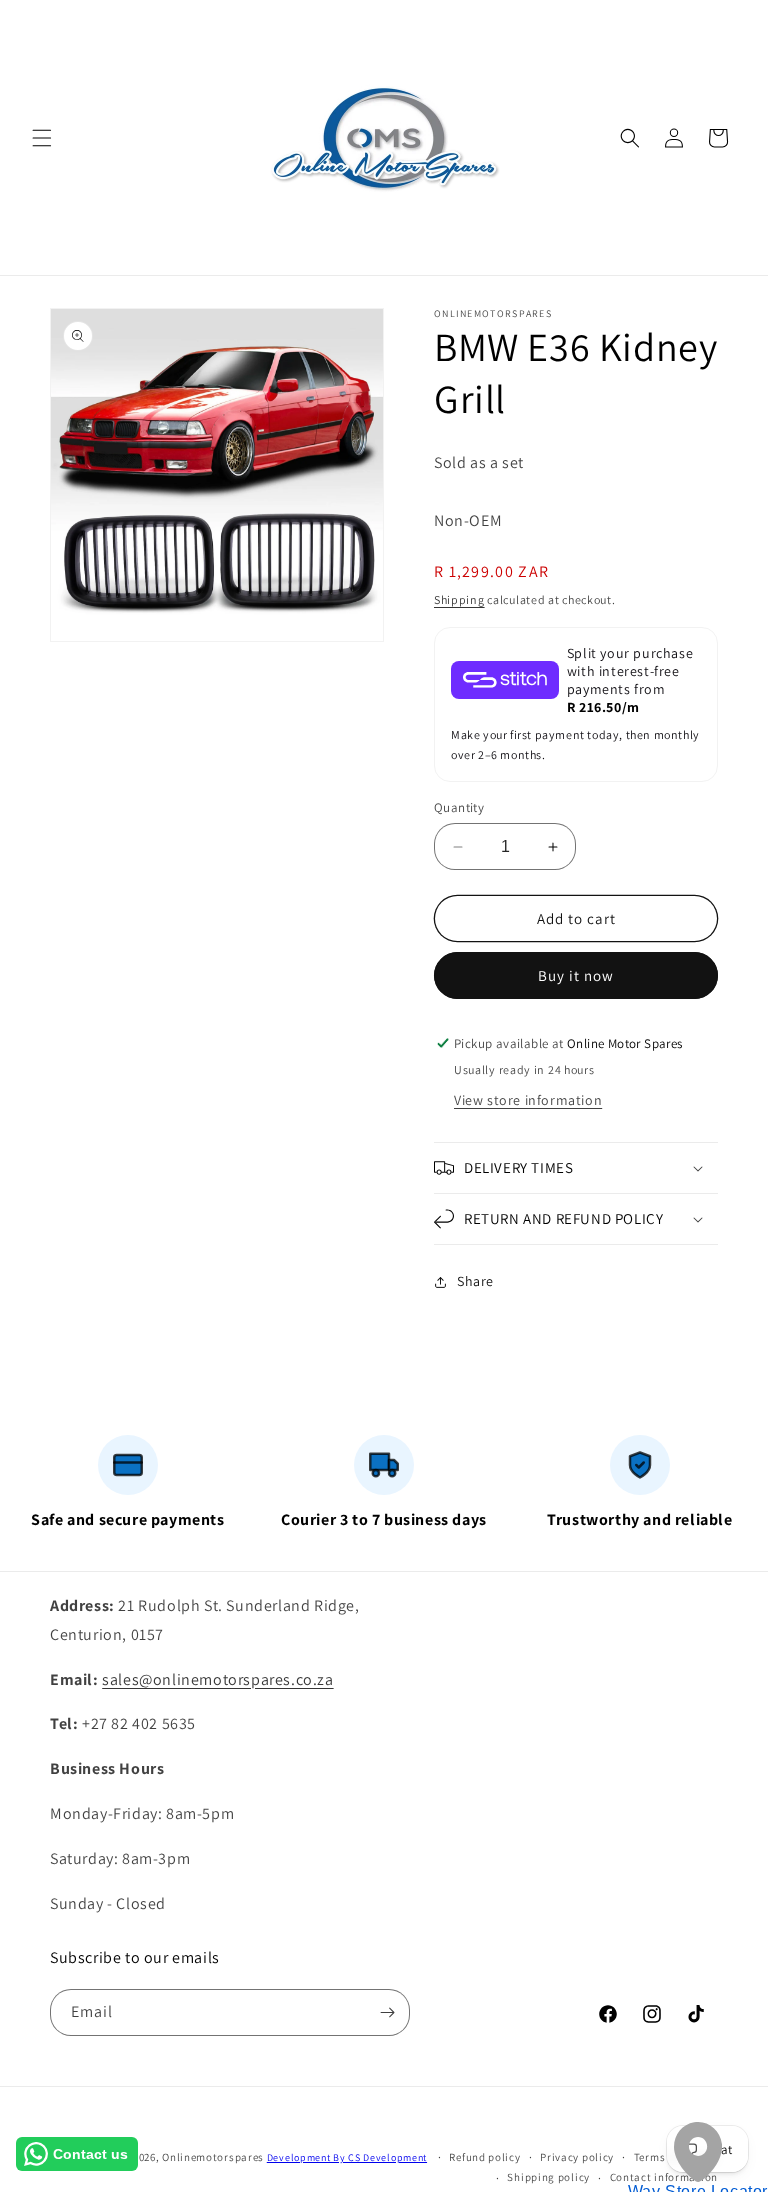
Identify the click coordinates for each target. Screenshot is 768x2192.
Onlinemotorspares (213, 2157)
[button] (42, 138)
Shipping (459, 599)
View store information (528, 1100)
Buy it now (576, 975)
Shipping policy (548, 2177)
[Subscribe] (387, 2012)
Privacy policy (577, 2157)
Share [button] (475, 1281)
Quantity (459, 807)
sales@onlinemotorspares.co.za (217, 1679)
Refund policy (484, 2157)
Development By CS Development (347, 2157)
